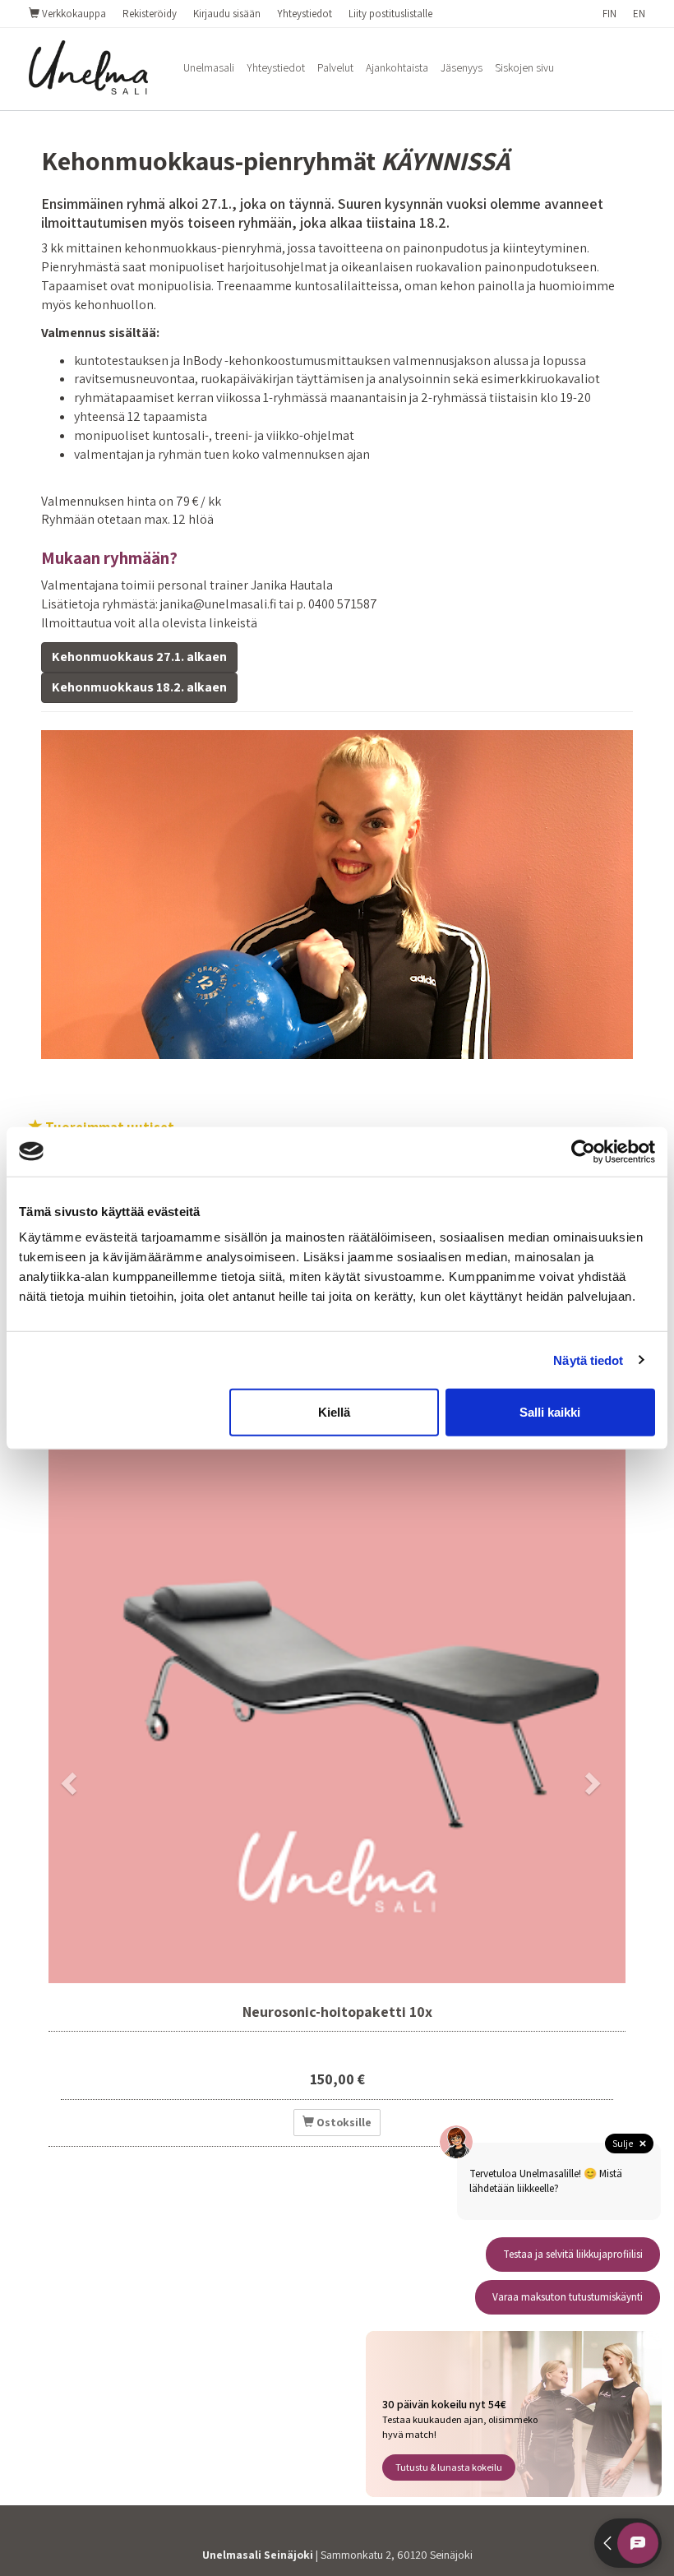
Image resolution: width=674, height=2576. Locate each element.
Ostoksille (343, 2122)
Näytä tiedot (588, 1360)
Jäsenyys (462, 67)
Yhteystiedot (305, 14)
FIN (609, 14)
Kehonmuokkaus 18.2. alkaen (139, 687)
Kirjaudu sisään (227, 14)
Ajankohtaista (397, 67)
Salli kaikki (550, 1412)
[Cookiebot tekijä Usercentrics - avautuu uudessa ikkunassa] (583, 1151)
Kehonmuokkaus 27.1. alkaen (139, 657)
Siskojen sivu (524, 67)
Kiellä (334, 1412)
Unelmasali (209, 67)
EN (639, 14)
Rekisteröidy (150, 14)
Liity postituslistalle (390, 14)
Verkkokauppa (73, 14)
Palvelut (335, 67)
